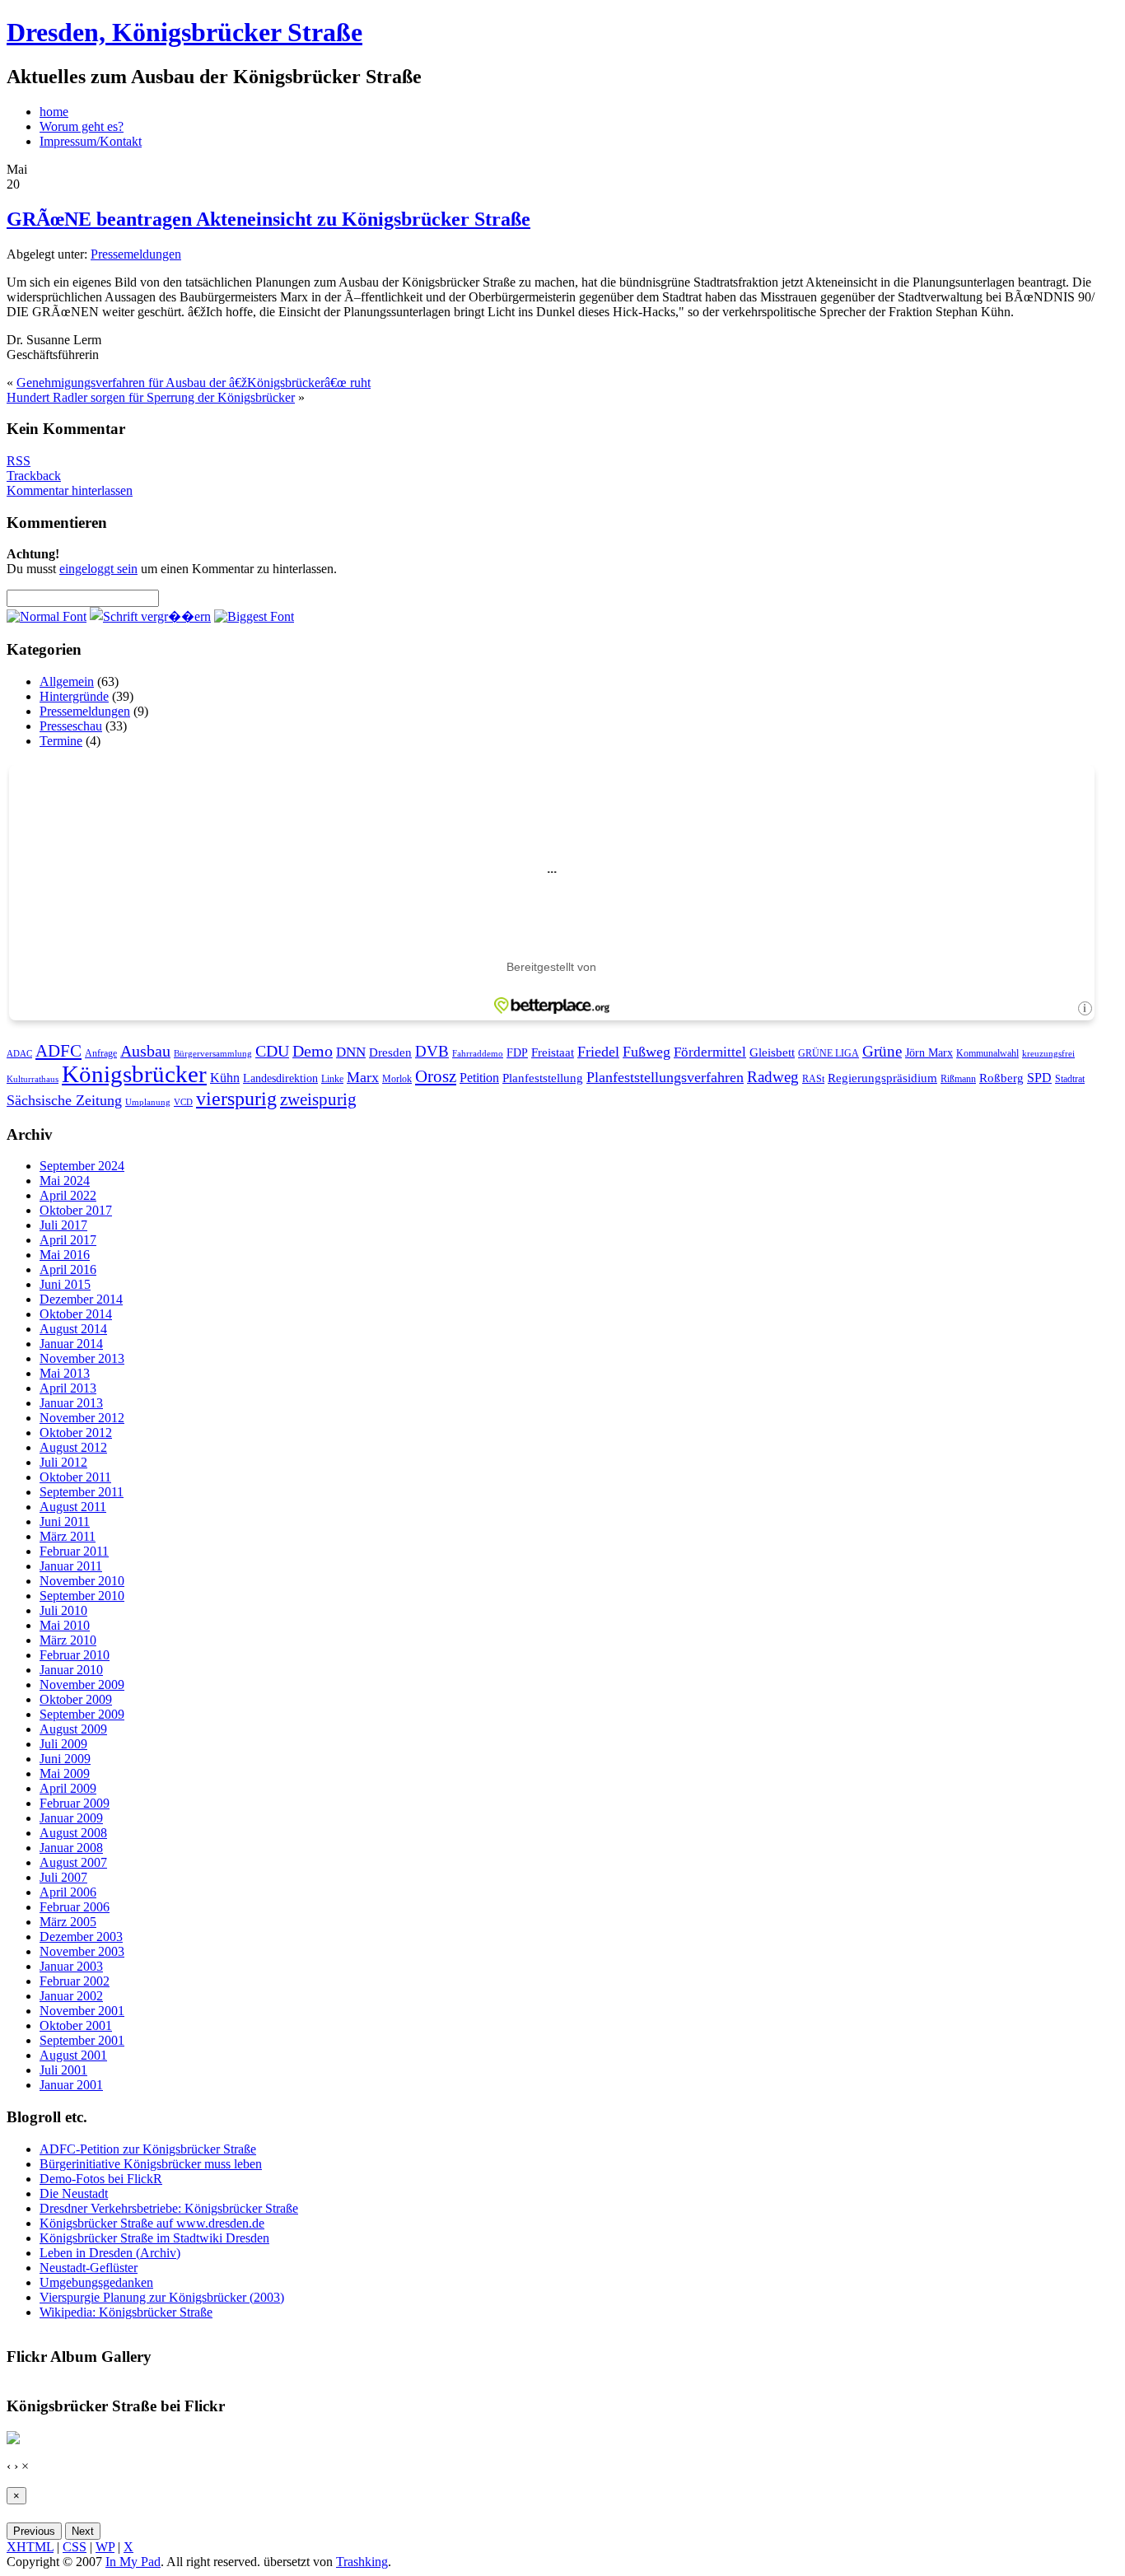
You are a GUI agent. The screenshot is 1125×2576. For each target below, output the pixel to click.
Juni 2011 (65, 1521)
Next (83, 2531)
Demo (313, 1051)
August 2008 (73, 1833)
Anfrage (101, 1053)
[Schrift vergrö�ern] (150, 616)
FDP (517, 1053)
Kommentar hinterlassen (70, 490)
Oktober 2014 (76, 1314)
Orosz (436, 1076)
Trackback (34, 476)
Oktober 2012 (76, 1433)
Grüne (882, 1051)
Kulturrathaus (33, 1079)
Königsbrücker (134, 1074)
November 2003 (82, 1951)
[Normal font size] (47, 616)
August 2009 (73, 1729)
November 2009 (82, 1685)
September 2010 (82, 1596)
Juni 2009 (65, 1759)
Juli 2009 (63, 1744)
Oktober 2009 (76, 1699)
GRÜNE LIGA (829, 1053)
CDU (272, 1051)
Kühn (225, 1078)
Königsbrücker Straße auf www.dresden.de (152, 2223)
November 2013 (82, 1358)
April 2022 (68, 1195)
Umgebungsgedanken (96, 2282)
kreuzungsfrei (1048, 1054)
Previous (34, 2531)
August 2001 (73, 2055)
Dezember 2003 (81, 1937)
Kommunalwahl (987, 1053)
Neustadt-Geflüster (89, 2268)
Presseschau (71, 726)
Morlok (397, 1079)
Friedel (598, 1052)
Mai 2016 (65, 1255)
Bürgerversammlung (213, 1054)
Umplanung (148, 1102)
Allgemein (67, 681)
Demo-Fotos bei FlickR (101, 2179)
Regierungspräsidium (882, 1078)
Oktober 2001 (76, 2025)
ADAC (19, 1054)
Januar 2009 (71, 1818)
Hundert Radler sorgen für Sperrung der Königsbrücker (151, 397)
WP (105, 2547)
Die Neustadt (74, 2193)
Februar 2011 (74, 1551)
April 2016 (68, 1269)
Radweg (773, 1077)
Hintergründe (74, 696)
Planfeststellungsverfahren (665, 1077)
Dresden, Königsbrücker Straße (184, 32)
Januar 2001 (71, 2085)
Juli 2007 (63, 1877)
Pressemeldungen (136, 254)
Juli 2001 (63, 2070)
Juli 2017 (63, 1225)
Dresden (390, 1052)
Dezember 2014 (81, 1299)
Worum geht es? (82, 126)
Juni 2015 (65, 1284)
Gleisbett (772, 1052)
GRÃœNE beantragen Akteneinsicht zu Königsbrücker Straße (268, 219)
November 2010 (82, 1581)
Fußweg (647, 1052)
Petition (479, 1078)
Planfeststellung (543, 1078)
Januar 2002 (71, 1996)
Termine (61, 741)
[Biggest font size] (254, 616)
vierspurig (236, 1099)
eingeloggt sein (98, 569)
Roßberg (1001, 1078)
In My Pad (133, 2562)
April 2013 (68, 1388)
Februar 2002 (75, 1981)
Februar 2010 (75, 1655)
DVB (432, 1051)
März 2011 (68, 1536)
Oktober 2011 (75, 1477)
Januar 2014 (71, 1344)
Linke (332, 1079)
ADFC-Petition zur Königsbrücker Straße (148, 2149)
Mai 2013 (65, 1373)
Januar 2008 (71, 1848)
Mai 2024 (65, 1181)
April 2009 (68, 1788)
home (54, 112)
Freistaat (553, 1052)
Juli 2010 (63, 1610)
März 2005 (68, 1922)
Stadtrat (1070, 1079)
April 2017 (68, 1240)
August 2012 (73, 1447)
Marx (363, 1077)
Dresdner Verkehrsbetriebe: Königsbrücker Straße (169, 2208)
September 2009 (82, 1714)
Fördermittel (710, 1052)
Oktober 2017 (76, 1210)
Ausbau (145, 1051)
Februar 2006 (75, 1907)
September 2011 (82, 1492)
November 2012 (82, 1418)
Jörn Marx (929, 1053)
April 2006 (68, 1892)
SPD (1039, 1078)
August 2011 (73, 1507)
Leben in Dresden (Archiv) (110, 2253)
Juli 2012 (63, 1462)
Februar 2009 (75, 1803)
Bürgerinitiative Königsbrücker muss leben (151, 2164)
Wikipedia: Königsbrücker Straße (126, 2312)
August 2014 (73, 1329)
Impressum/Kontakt (91, 141)
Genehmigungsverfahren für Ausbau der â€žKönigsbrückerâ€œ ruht (194, 383)
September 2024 (82, 1166)
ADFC (58, 1051)
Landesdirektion (280, 1078)
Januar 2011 (71, 1566)
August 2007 (73, 1862)
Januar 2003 (71, 1966)
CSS (75, 2547)
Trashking (362, 2562)
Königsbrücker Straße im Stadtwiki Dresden (154, 2238)
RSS (19, 461)
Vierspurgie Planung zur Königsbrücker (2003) (162, 2297)
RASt (813, 1079)
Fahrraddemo (478, 1054)
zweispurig (318, 1099)
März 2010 (68, 1640)
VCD (183, 1102)
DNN (351, 1052)
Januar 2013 (71, 1403)
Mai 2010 (65, 1625)
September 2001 (82, 2040)
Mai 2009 (65, 1773)
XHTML (30, 2547)
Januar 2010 (71, 1670)
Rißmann (958, 1079)
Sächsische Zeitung (64, 1100)
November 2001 (82, 2011)
